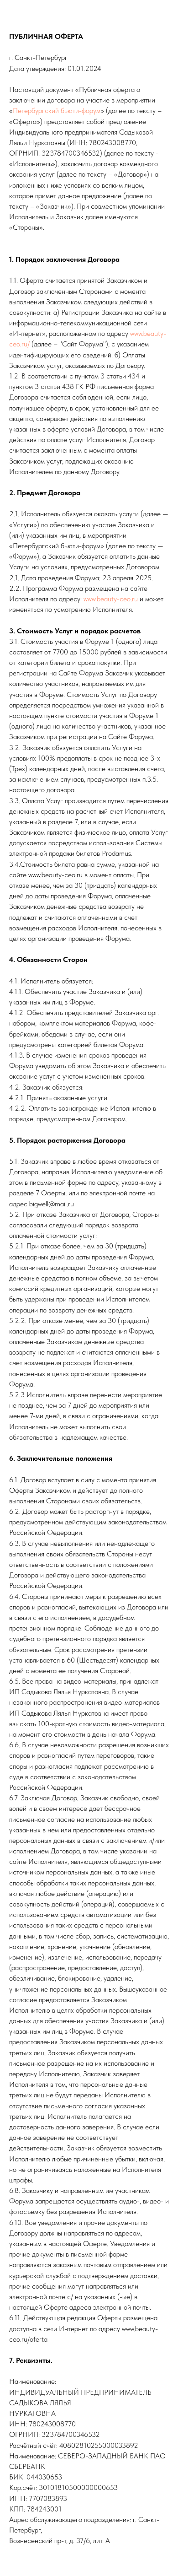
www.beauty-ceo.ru (111, 599)
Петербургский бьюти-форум (57, 111)
